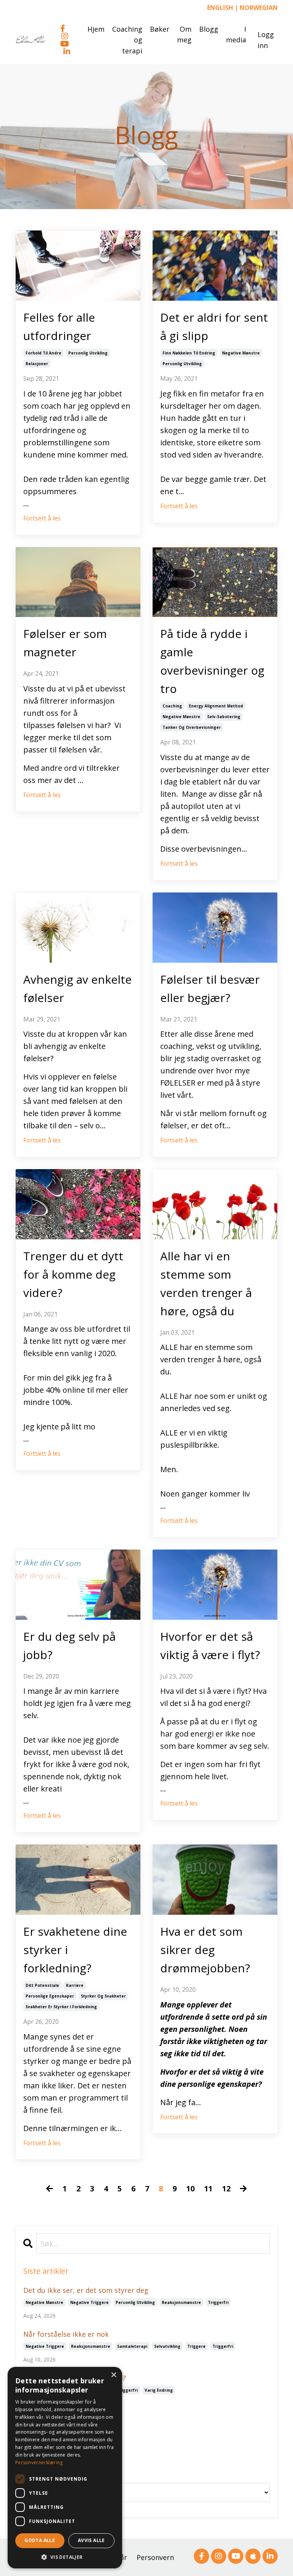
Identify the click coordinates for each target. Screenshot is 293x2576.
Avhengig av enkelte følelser (77, 988)
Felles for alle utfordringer (59, 326)
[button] (65, 2557)
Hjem (96, 29)
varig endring (159, 2390)
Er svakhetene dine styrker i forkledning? (75, 1950)
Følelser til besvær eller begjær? (210, 988)
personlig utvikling (88, 353)
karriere (75, 1985)
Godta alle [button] (40, 2540)
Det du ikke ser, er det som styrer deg (86, 2290)
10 (190, 2189)
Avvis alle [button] (91, 2540)
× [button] (113, 2375)
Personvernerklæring (39, 2462)
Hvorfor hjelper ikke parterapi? (75, 2378)
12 (226, 2189)
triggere (196, 2346)
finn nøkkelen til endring (189, 353)
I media (236, 35)
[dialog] (65, 2468)
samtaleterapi (132, 2346)
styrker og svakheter (103, 1996)
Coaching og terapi (127, 40)
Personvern (155, 2557)
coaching (172, 706)
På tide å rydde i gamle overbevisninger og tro (212, 661)
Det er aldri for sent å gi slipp (214, 326)
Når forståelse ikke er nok (66, 2334)
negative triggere (89, 2302)
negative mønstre (241, 353)
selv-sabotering (224, 717)
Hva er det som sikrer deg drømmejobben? (205, 1950)
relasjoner (37, 364)
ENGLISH (220, 8)
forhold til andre (43, 353)
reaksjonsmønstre (181, 2302)
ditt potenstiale (42, 1985)
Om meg (184, 35)
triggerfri (218, 2302)
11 (208, 2189)
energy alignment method (216, 706)
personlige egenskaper (50, 1996)
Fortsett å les (42, 518)
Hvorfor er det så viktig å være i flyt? (210, 1646)
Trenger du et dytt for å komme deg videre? (73, 1274)
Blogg (209, 29)
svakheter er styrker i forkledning (61, 2007)
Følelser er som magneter (65, 643)
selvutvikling (167, 2346)
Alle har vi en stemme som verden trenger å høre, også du (206, 1283)
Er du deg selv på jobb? (69, 1646)
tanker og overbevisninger (192, 727)
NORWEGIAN (259, 8)
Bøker (160, 29)
